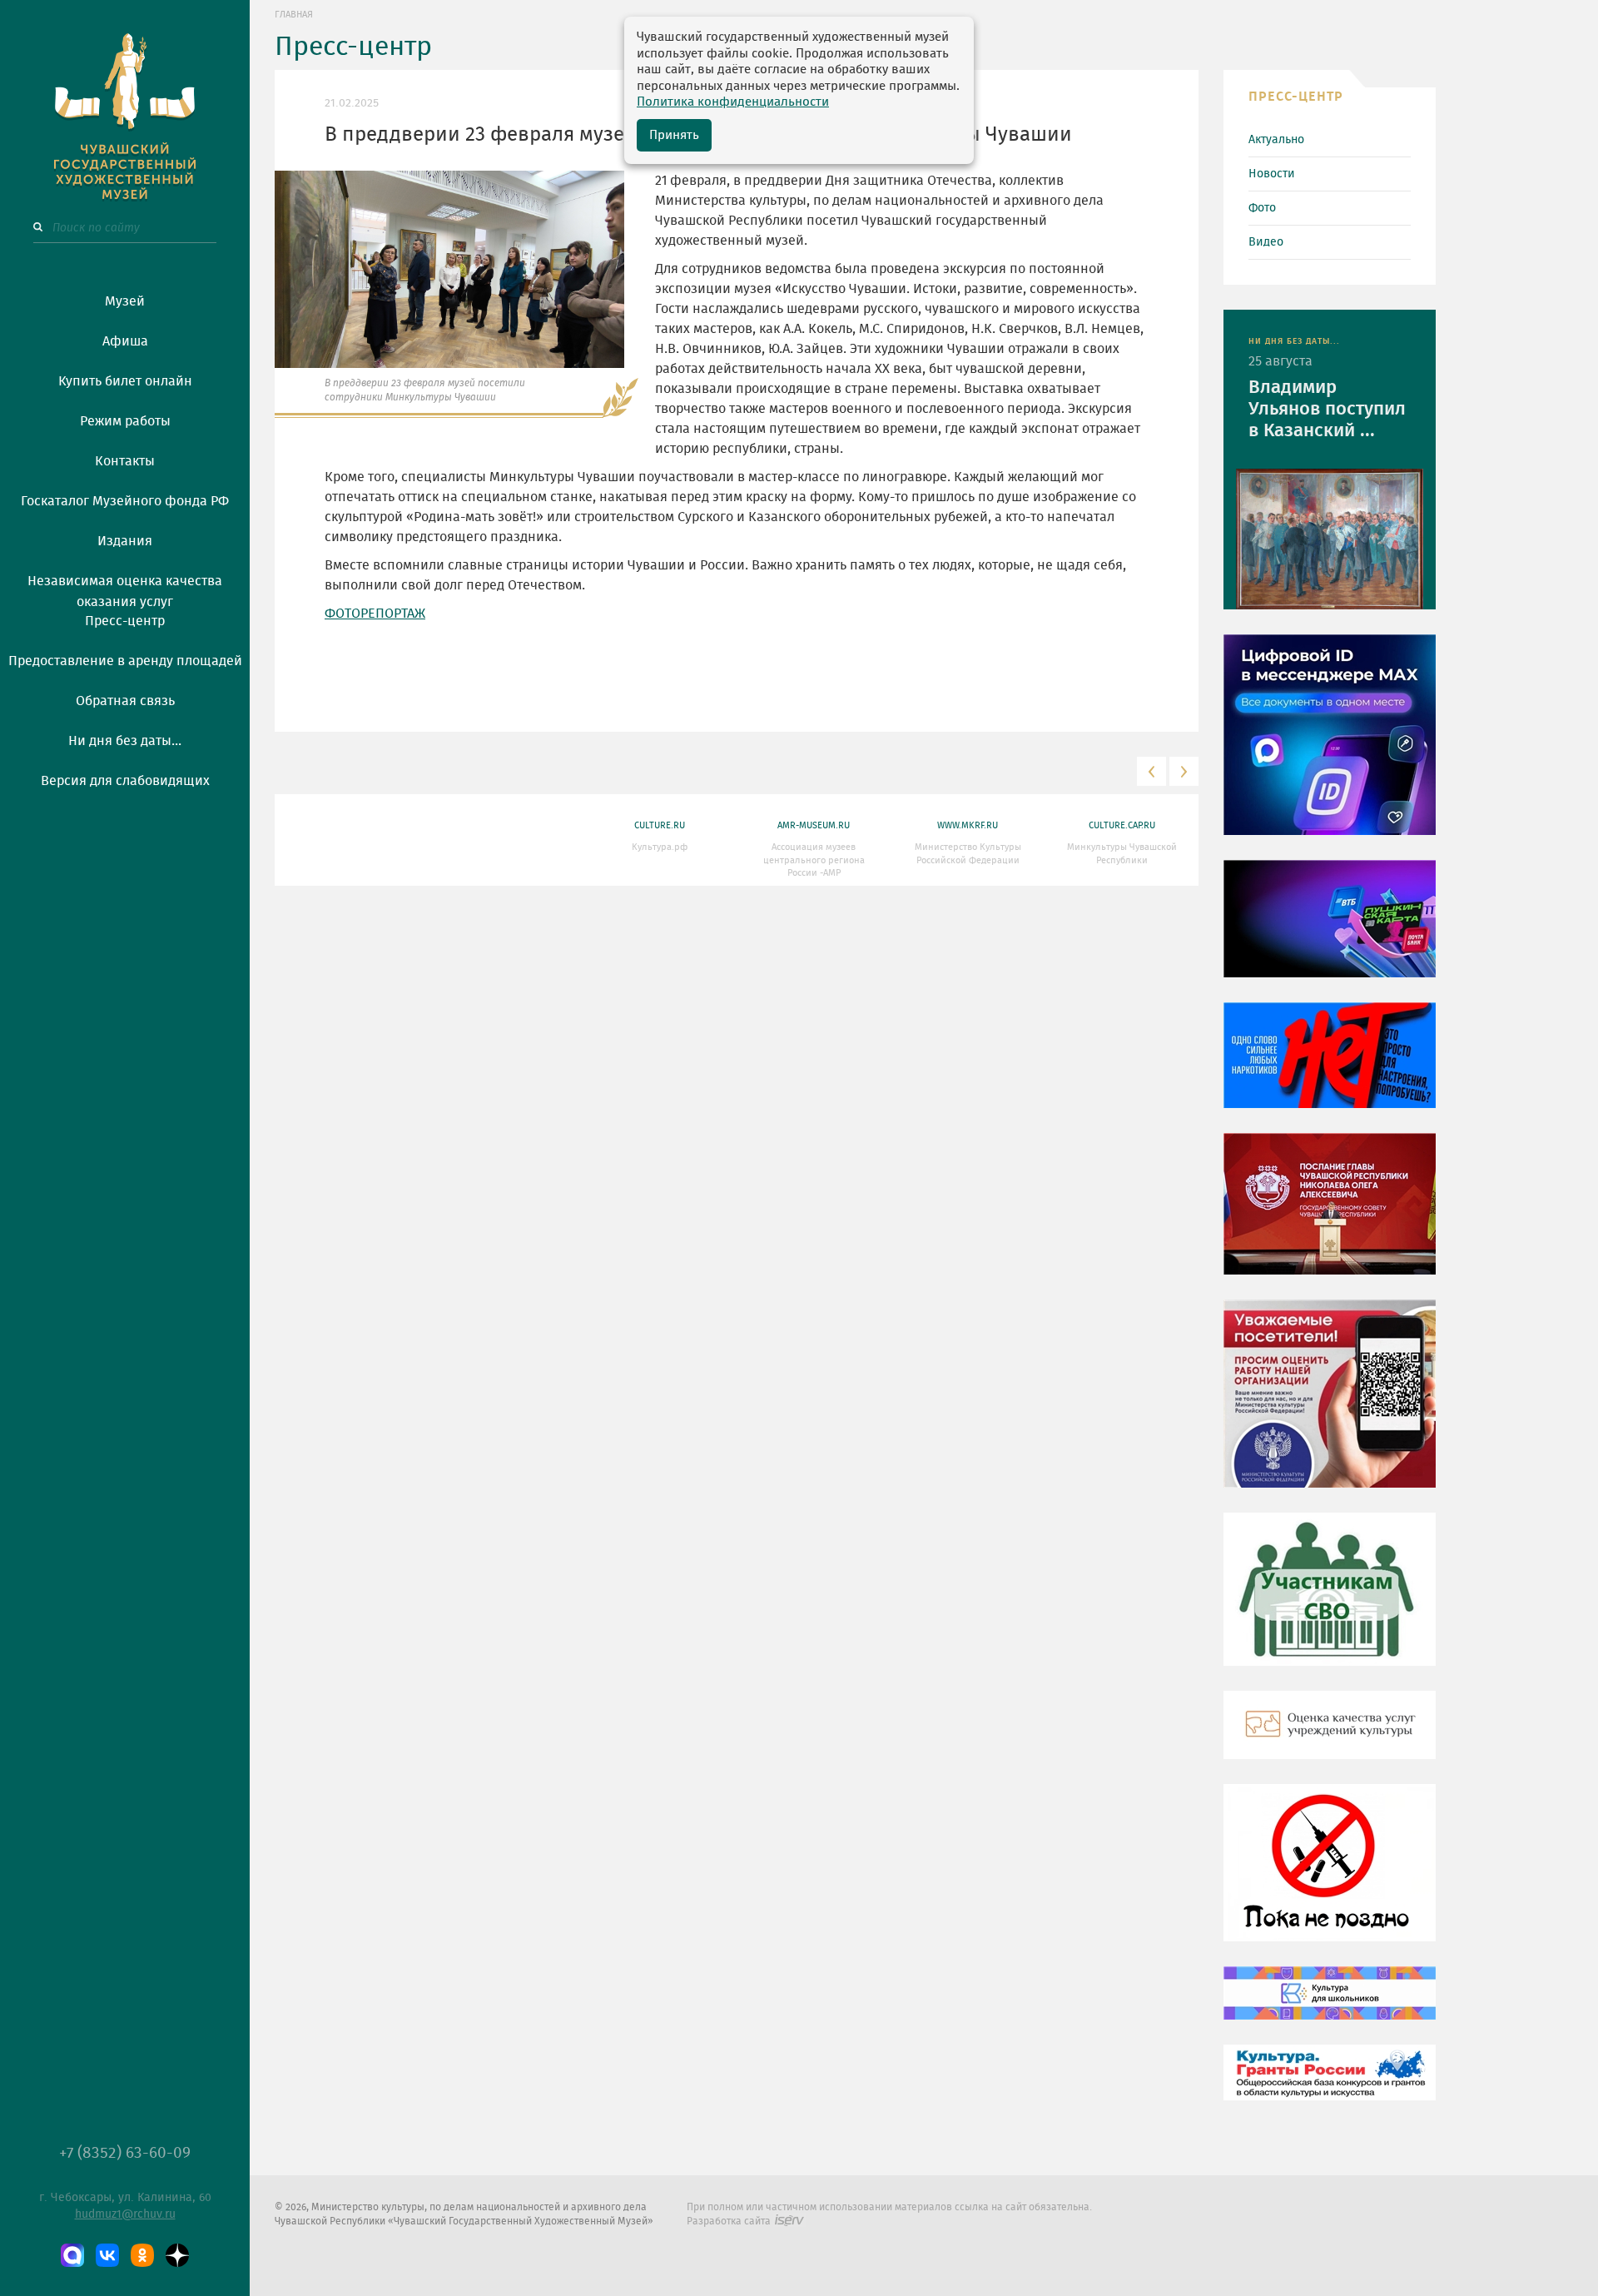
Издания (125, 541)
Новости (1272, 174)
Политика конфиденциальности (733, 102)
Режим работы (125, 421)
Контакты (125, 461)
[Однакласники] (142, 2255)
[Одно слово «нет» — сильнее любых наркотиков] (1330, 1067)
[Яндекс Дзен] (177, 2255)
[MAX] (72, 2255)
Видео (1266, 242)
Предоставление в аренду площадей (125, 661)
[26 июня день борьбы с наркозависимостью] (1330, 1875)
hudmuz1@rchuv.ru (125, 2214)
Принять (674, 135)
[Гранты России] (1330, 2085)
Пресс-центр (125, 621)
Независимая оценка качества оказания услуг (125, 589)
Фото (1262, 208)
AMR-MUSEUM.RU (814, 825)
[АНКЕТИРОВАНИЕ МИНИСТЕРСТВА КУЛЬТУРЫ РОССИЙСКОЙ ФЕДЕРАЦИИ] (1330, 1405)
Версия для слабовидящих (125, 781)
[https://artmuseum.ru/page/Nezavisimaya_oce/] (1330, 1737)
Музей (125, 301)
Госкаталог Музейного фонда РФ (125, 501)
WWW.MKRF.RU (968, 825)
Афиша (125, 341)
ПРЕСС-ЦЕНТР (1296, 97)
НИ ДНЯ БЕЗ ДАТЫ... (1294, 341)
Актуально (1276, 140)
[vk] (107, 2255)
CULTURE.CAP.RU (1122, 825)
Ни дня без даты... (125, 741)
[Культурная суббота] (1330, 2005)
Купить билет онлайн (125, 381)
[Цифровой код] (1330, 747)
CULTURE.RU (660, 825)
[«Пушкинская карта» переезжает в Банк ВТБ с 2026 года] (1330, 931)
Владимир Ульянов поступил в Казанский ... (1327, 409)
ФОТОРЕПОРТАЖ (375, 614)
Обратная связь (125, 701)
